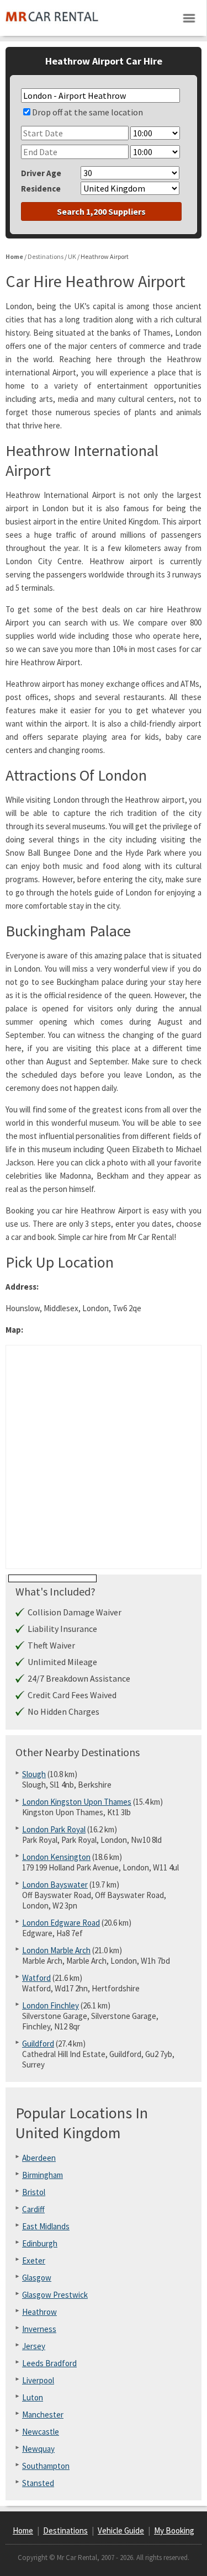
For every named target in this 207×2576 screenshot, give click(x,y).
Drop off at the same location (87, 112)
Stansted (38, 2483)
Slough (34, 1774)
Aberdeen (39, 2158)
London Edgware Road (61, 1923)
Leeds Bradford (49, 2363)
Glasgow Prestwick (55, 2295)
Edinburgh (40, 2243)
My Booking (174, 2530)
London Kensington (56, 1857)
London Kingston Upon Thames (77, 1802)
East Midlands (46, 2226)
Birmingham (43, 2175)
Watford (36, 1978)
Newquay (38, 2449)
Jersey (34, 2346)
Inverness (39, 2329)
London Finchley (51, 2005)
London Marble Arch (56, 1950)
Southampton (46, 2466)
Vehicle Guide (121, 2530)
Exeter (34, 2260)
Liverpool (38, 2380)
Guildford (38, 2044)
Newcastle (41, 2432)
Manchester (43, 2415)
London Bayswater (55, 1885)
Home (23, 2530)
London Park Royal (54, 1829)
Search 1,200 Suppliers (101, 211)
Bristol (34, 2192)
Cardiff (33, 2209)
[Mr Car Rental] (52, 25)
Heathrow (39, 2312)
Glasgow (37, 2278)
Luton (33, 2397)
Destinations (65, 2530)
